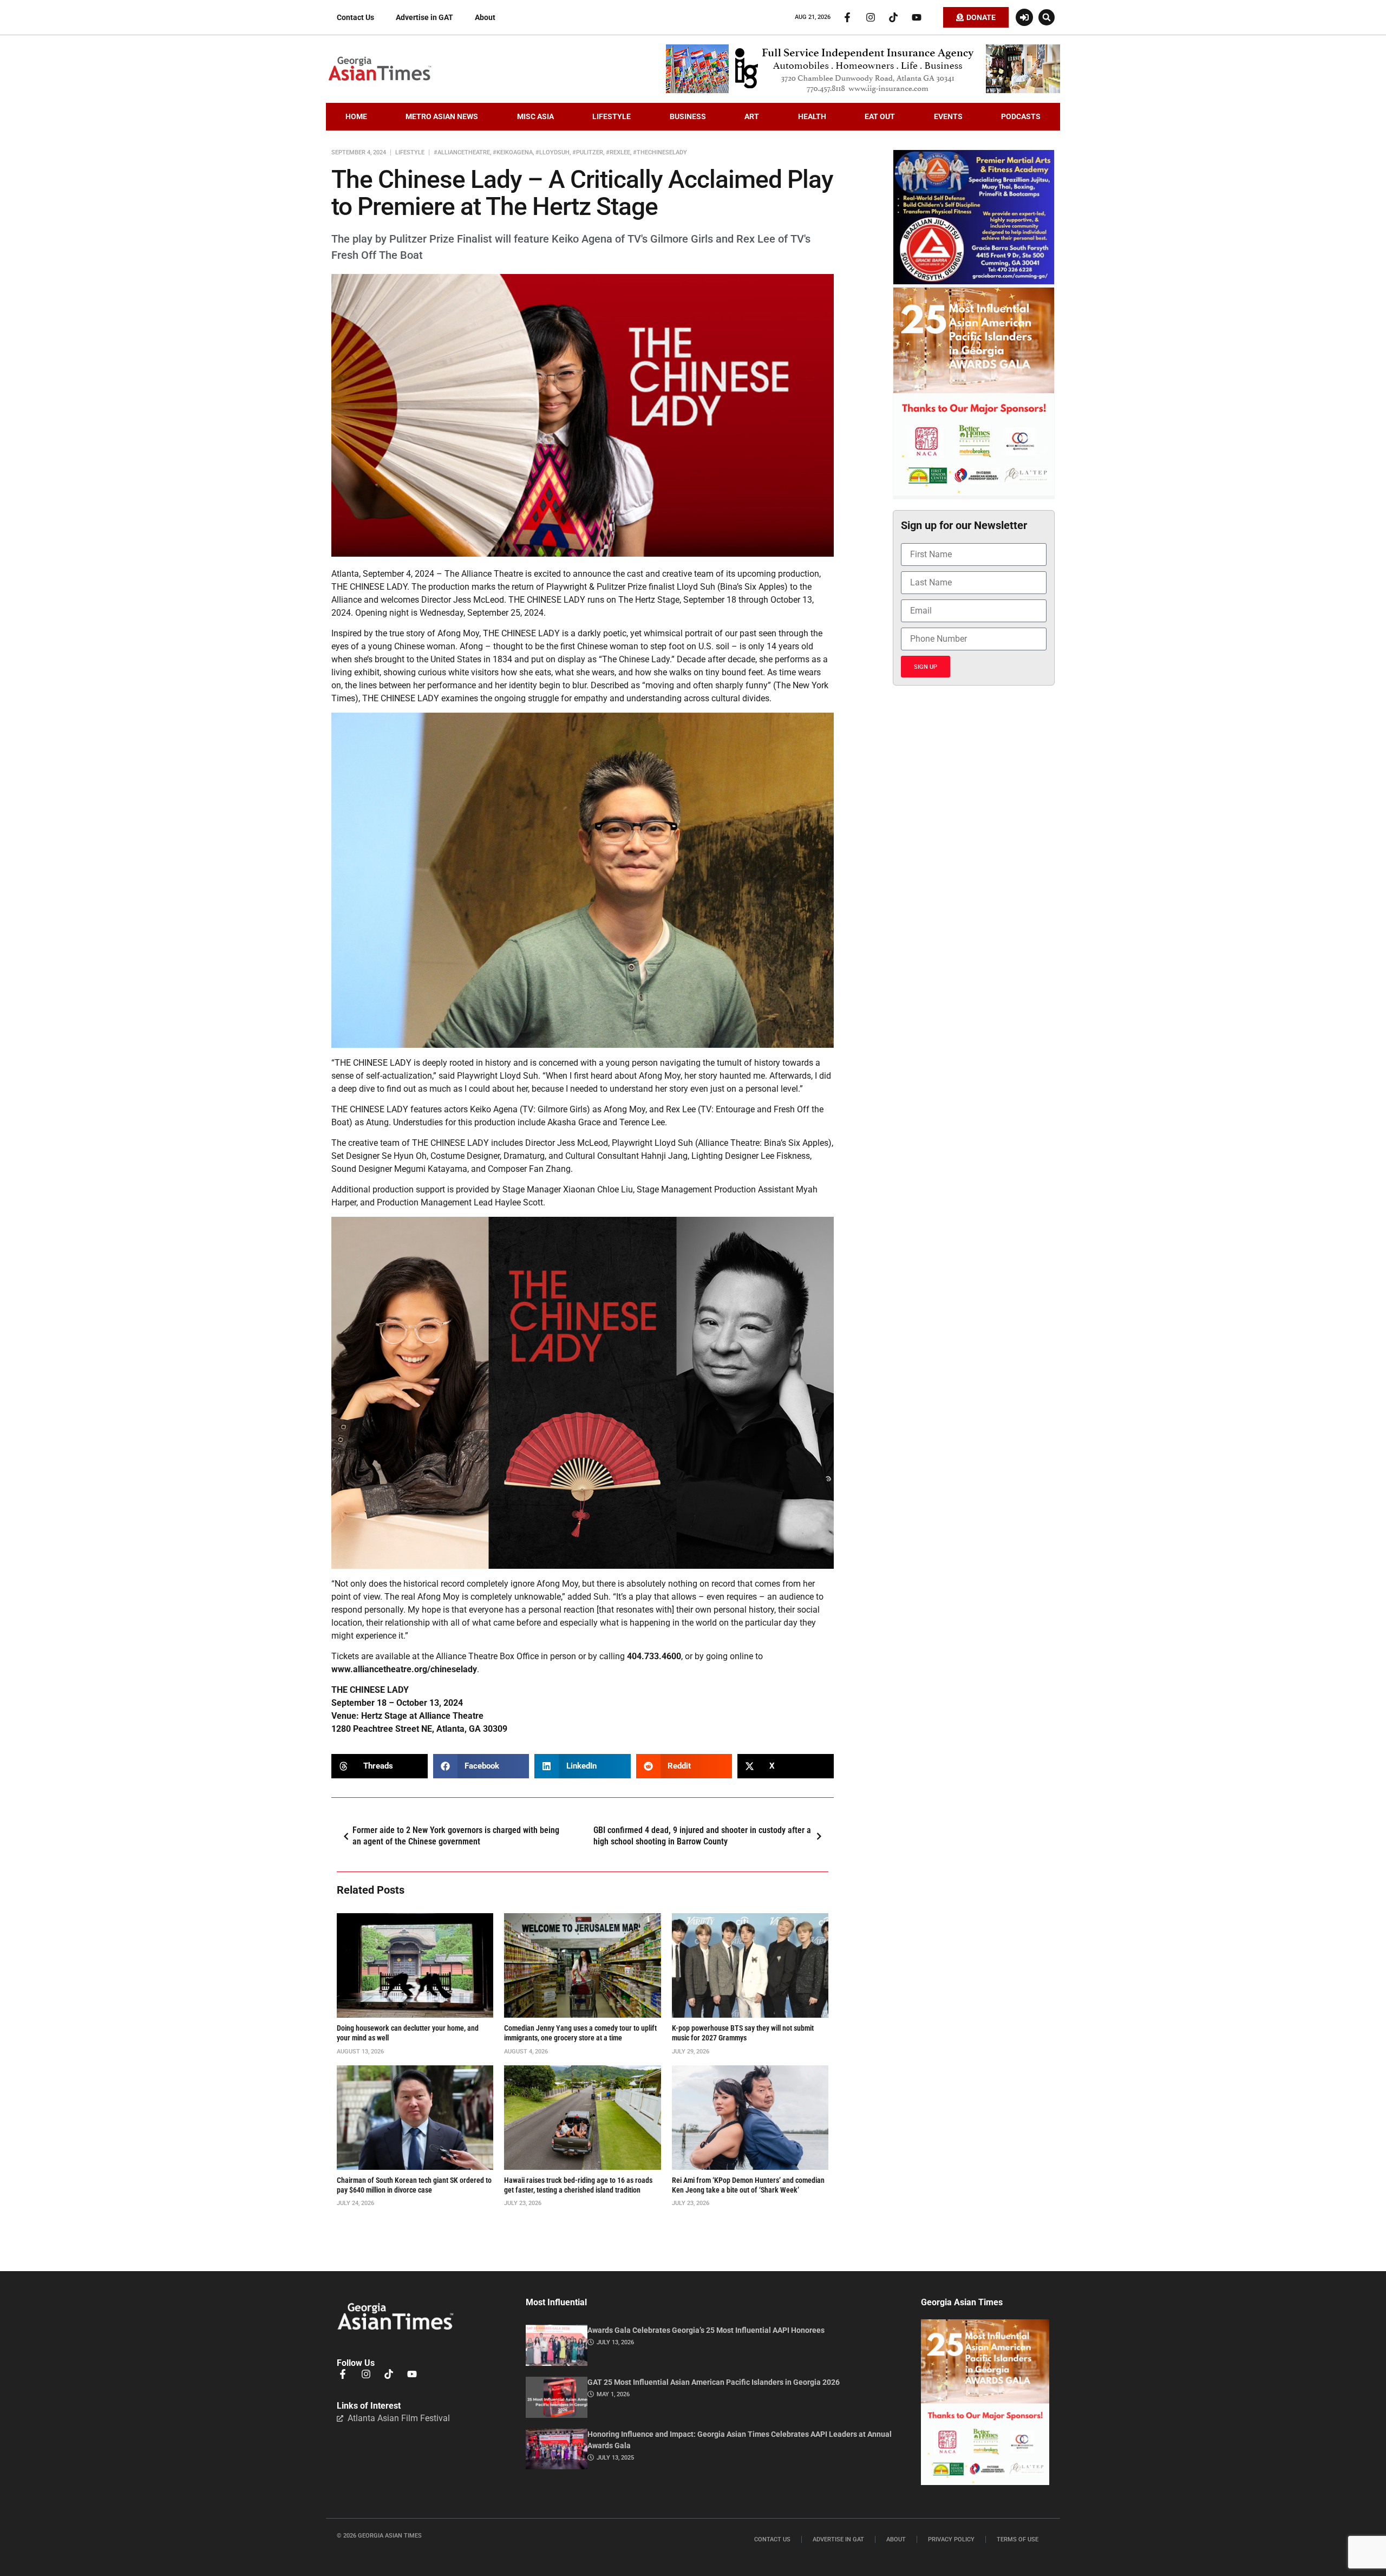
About (485, 17)
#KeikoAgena (513, 152)
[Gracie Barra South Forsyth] (974, 282)
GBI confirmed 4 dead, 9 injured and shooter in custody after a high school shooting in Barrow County (702, 1836)
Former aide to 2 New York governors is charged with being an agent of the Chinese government (456, 1836)
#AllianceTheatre (462, 152)
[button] (1047, 17)
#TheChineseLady (660, 152)
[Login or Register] (1024, 17)
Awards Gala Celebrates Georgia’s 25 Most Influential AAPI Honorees (706, 2330)
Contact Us (355, 17)
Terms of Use (1018, 2539)
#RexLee (618, 152)
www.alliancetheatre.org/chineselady (404, 1669)
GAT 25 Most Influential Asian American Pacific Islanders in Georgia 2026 (714, 2382)
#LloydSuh (553, 152)
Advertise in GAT (424, 17)
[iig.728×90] (863, 90)
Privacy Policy (951, 2539)
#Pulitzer (588, 152)
